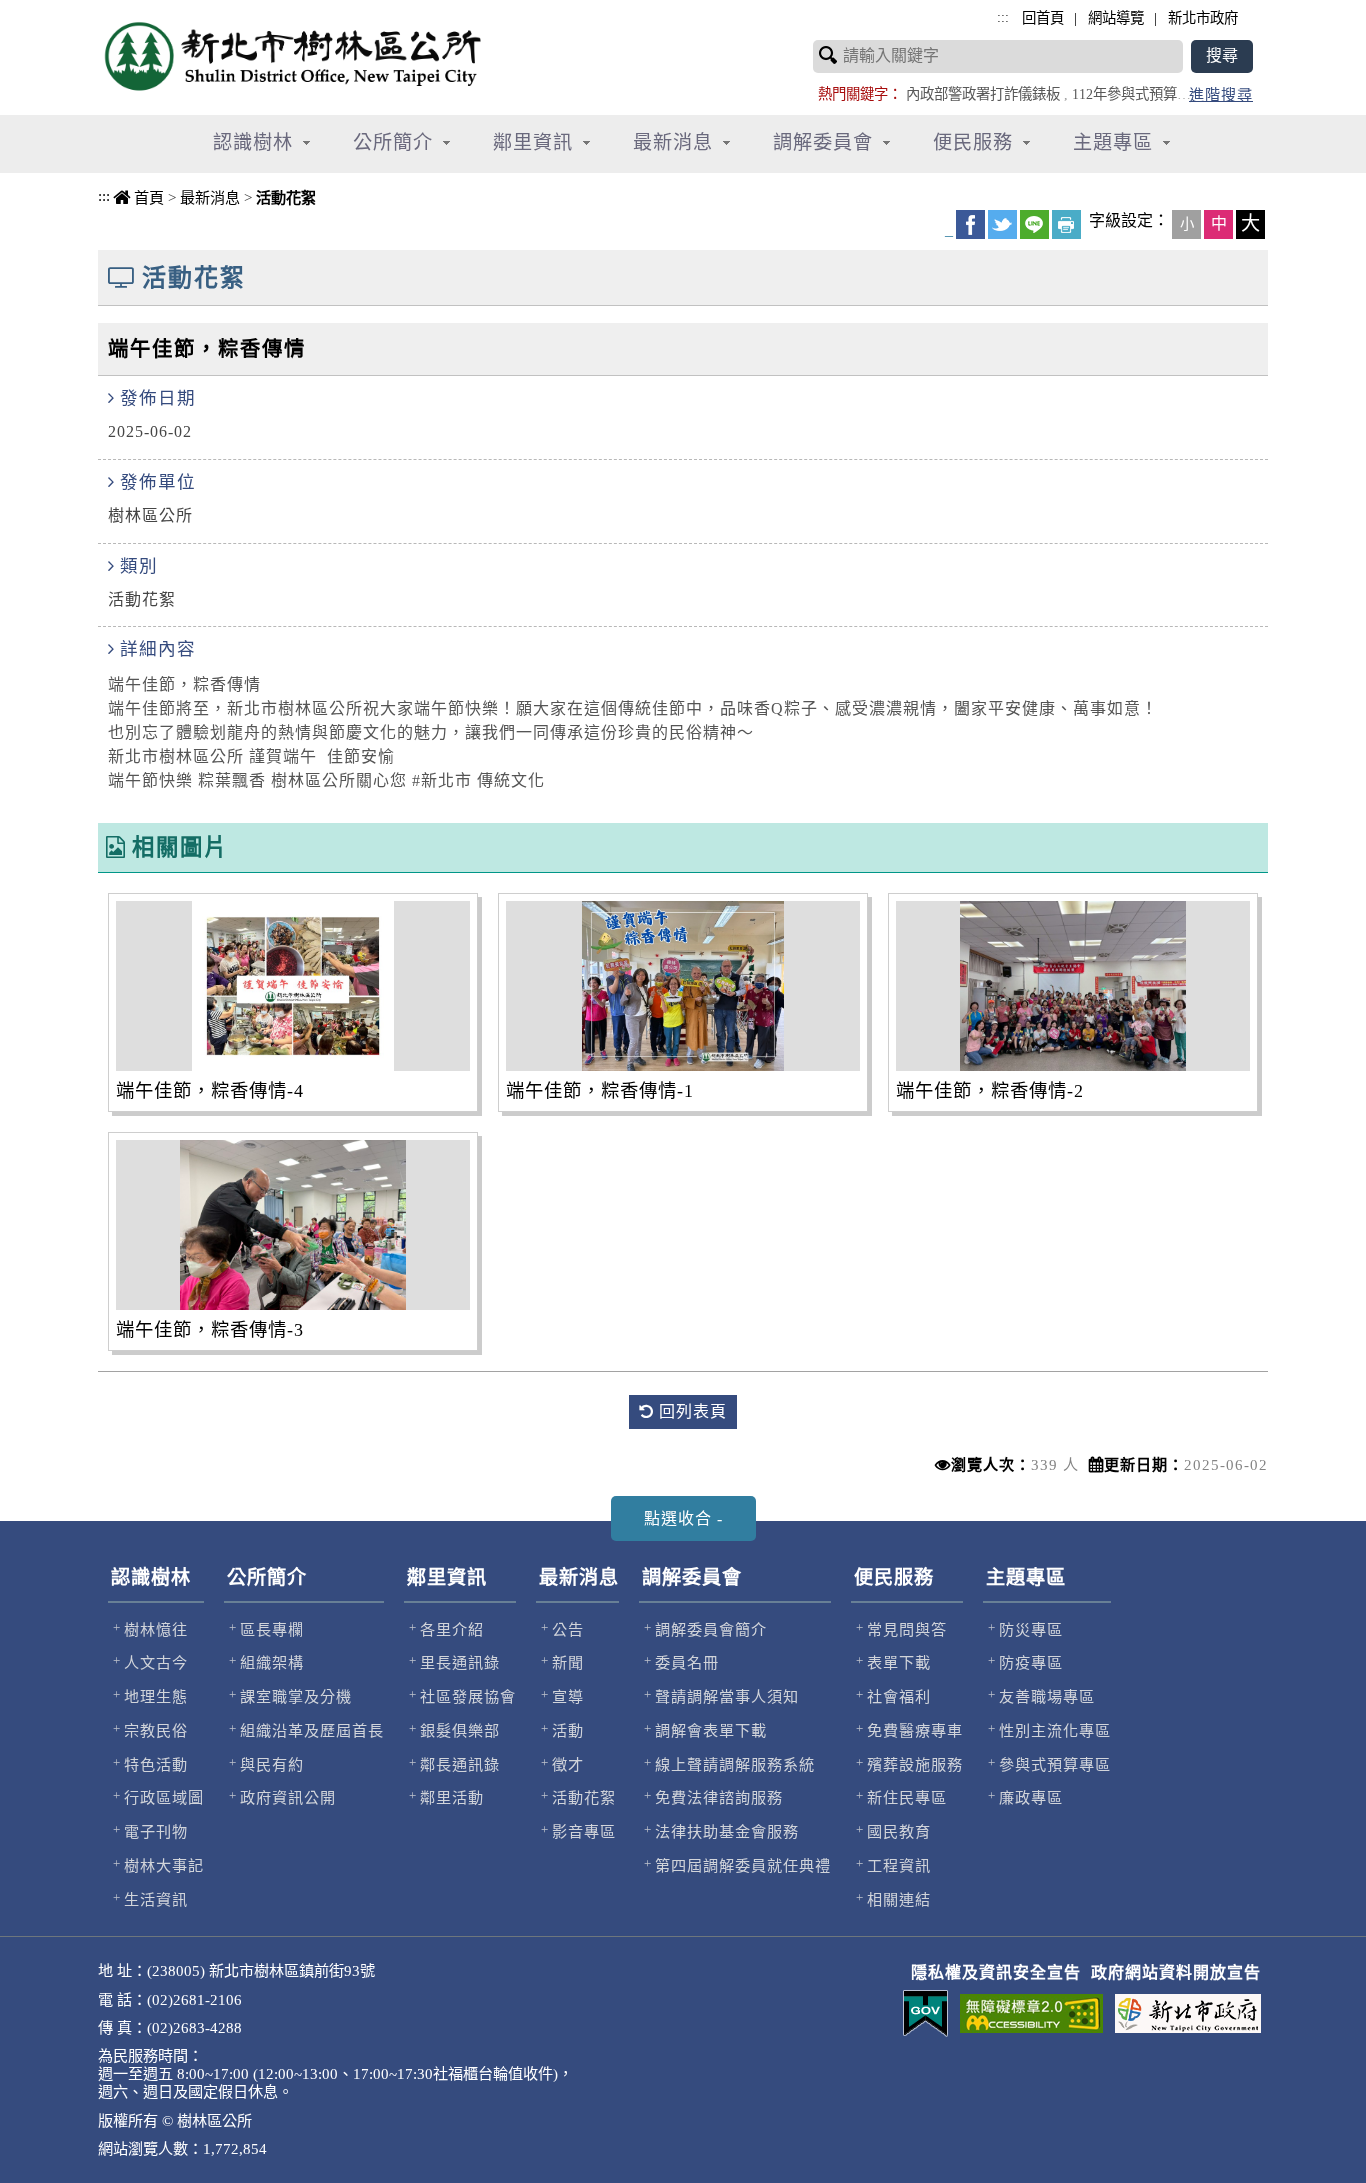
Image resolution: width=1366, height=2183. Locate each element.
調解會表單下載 (711, 1730)
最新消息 (210, 197)
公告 (568, 1629)
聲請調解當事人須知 (727, 1696)
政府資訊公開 (288, 1797)
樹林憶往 (156, 1629)
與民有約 (272, 1764)
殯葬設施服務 (915, 1764)
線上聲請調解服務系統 (735, 1764)
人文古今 (156, 1662)
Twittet (1002, 224)
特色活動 (156, 1764)
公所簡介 (267, 1577)
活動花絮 (286, 197)
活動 (568, 1730)
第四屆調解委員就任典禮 (743, 1865)
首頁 (149, 197)
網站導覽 (1116, 18)
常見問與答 (907, 1629)
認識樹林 (151, 1577)
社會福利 (899, 1696)
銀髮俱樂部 (460, 1730)
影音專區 (584, 1831)
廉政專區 (1031, 1797)
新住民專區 (907, 1797)
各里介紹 (452, 1629)
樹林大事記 (164, 1865)
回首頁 (1043, 18)
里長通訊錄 (460, 1662)
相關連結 (899, 1899)
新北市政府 (1203, 18)
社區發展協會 (468, 1696)
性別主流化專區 (1055, 1730)
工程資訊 (899, 1865)
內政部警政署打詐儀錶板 (983, 94)
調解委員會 (692, 1577)
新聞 (568, 1662)
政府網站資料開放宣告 (1176, 1972)
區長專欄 (272, 1629)
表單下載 (899, 1662)
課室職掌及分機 (296, 1696)
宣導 (568, 1696)
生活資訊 (156, 1899)
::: (104, 195)
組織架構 (272, 1662)
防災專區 (1031, 1629)
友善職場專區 (1047, 1696)
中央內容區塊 (149, 220)
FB (970, 224)
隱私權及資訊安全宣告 (996, 1972)
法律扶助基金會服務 (727, 1831)
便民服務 (894, 1577)
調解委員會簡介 (711, 1629)
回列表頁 (690, 1411)
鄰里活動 (452, 1797)
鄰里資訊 (447, 1577)
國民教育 (899, 1831)
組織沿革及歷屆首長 (312, 1730)
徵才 (568, 1764)
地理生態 (156, 1696)
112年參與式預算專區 (1138, 94)
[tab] (683, 1518)
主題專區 (1026, 1577)
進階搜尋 (1221, 94)
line (1034, 224)
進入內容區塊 (51, 10)
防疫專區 (1031, 1662)
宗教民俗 (156, 1730)
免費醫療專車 (915, 1730)
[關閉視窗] (2, 190)
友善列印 (1066, 224)
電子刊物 (156, 1831)
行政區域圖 (164, 1797)
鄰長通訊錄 (460, 1764)
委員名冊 (687, 1662)
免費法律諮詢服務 (719, 1797)
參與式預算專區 (1055, 1764)
